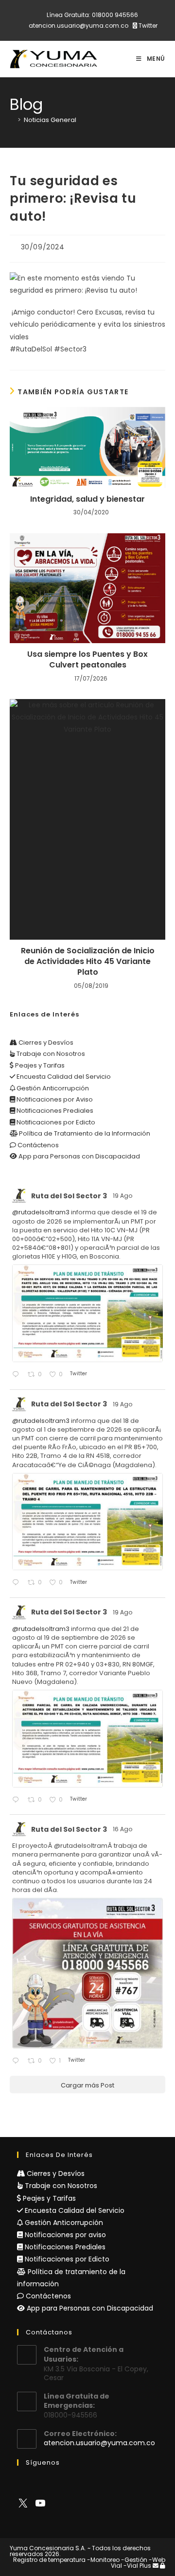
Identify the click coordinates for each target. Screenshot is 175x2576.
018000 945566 (115, 15)
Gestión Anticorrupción (52, 1088)
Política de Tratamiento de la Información (84, 1133)
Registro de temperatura (49, 2560)
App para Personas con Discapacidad (79, 1156)
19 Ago (123, 1196)
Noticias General (50, 120)
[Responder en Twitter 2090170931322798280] (17, 1375)
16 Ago (123, 1829)
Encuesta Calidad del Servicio (63, 1077)
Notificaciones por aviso (64, 2235)
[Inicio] (12, 120)
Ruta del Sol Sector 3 (69, 1196)
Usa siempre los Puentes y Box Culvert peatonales (87, 660)
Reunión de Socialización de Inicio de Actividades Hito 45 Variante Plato (88, 962)
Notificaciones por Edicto (55, 1122)
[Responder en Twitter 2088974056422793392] (17, 2061)
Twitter (147, 26)
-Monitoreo (103, 2560)
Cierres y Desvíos (45, 1043)
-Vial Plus (137, 2566)
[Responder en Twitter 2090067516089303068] (17, 1800)
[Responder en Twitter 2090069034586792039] (17, 1583)
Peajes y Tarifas (39, 1065)
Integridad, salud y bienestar (87, 499)
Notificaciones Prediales (54, 1111)
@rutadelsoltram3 (41, 1212)
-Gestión (134, 2560)
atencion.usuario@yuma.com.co (79, 26)
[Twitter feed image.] (87, 1313)
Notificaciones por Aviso (54, 1099)
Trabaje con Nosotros (50, 1054)
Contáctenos (37, 1145)
